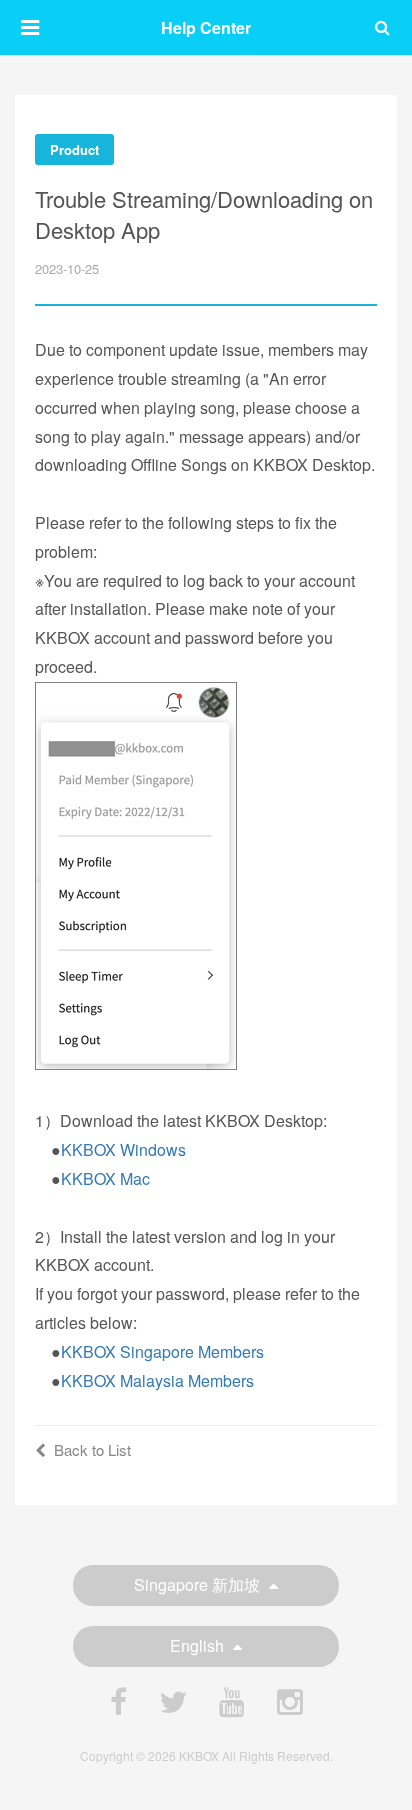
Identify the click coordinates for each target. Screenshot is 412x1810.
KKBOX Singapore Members (162, 1351)
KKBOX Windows (123, 1149)
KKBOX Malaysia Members (157, 1380)
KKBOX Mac (105, 1178)
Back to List (92, 1449)
